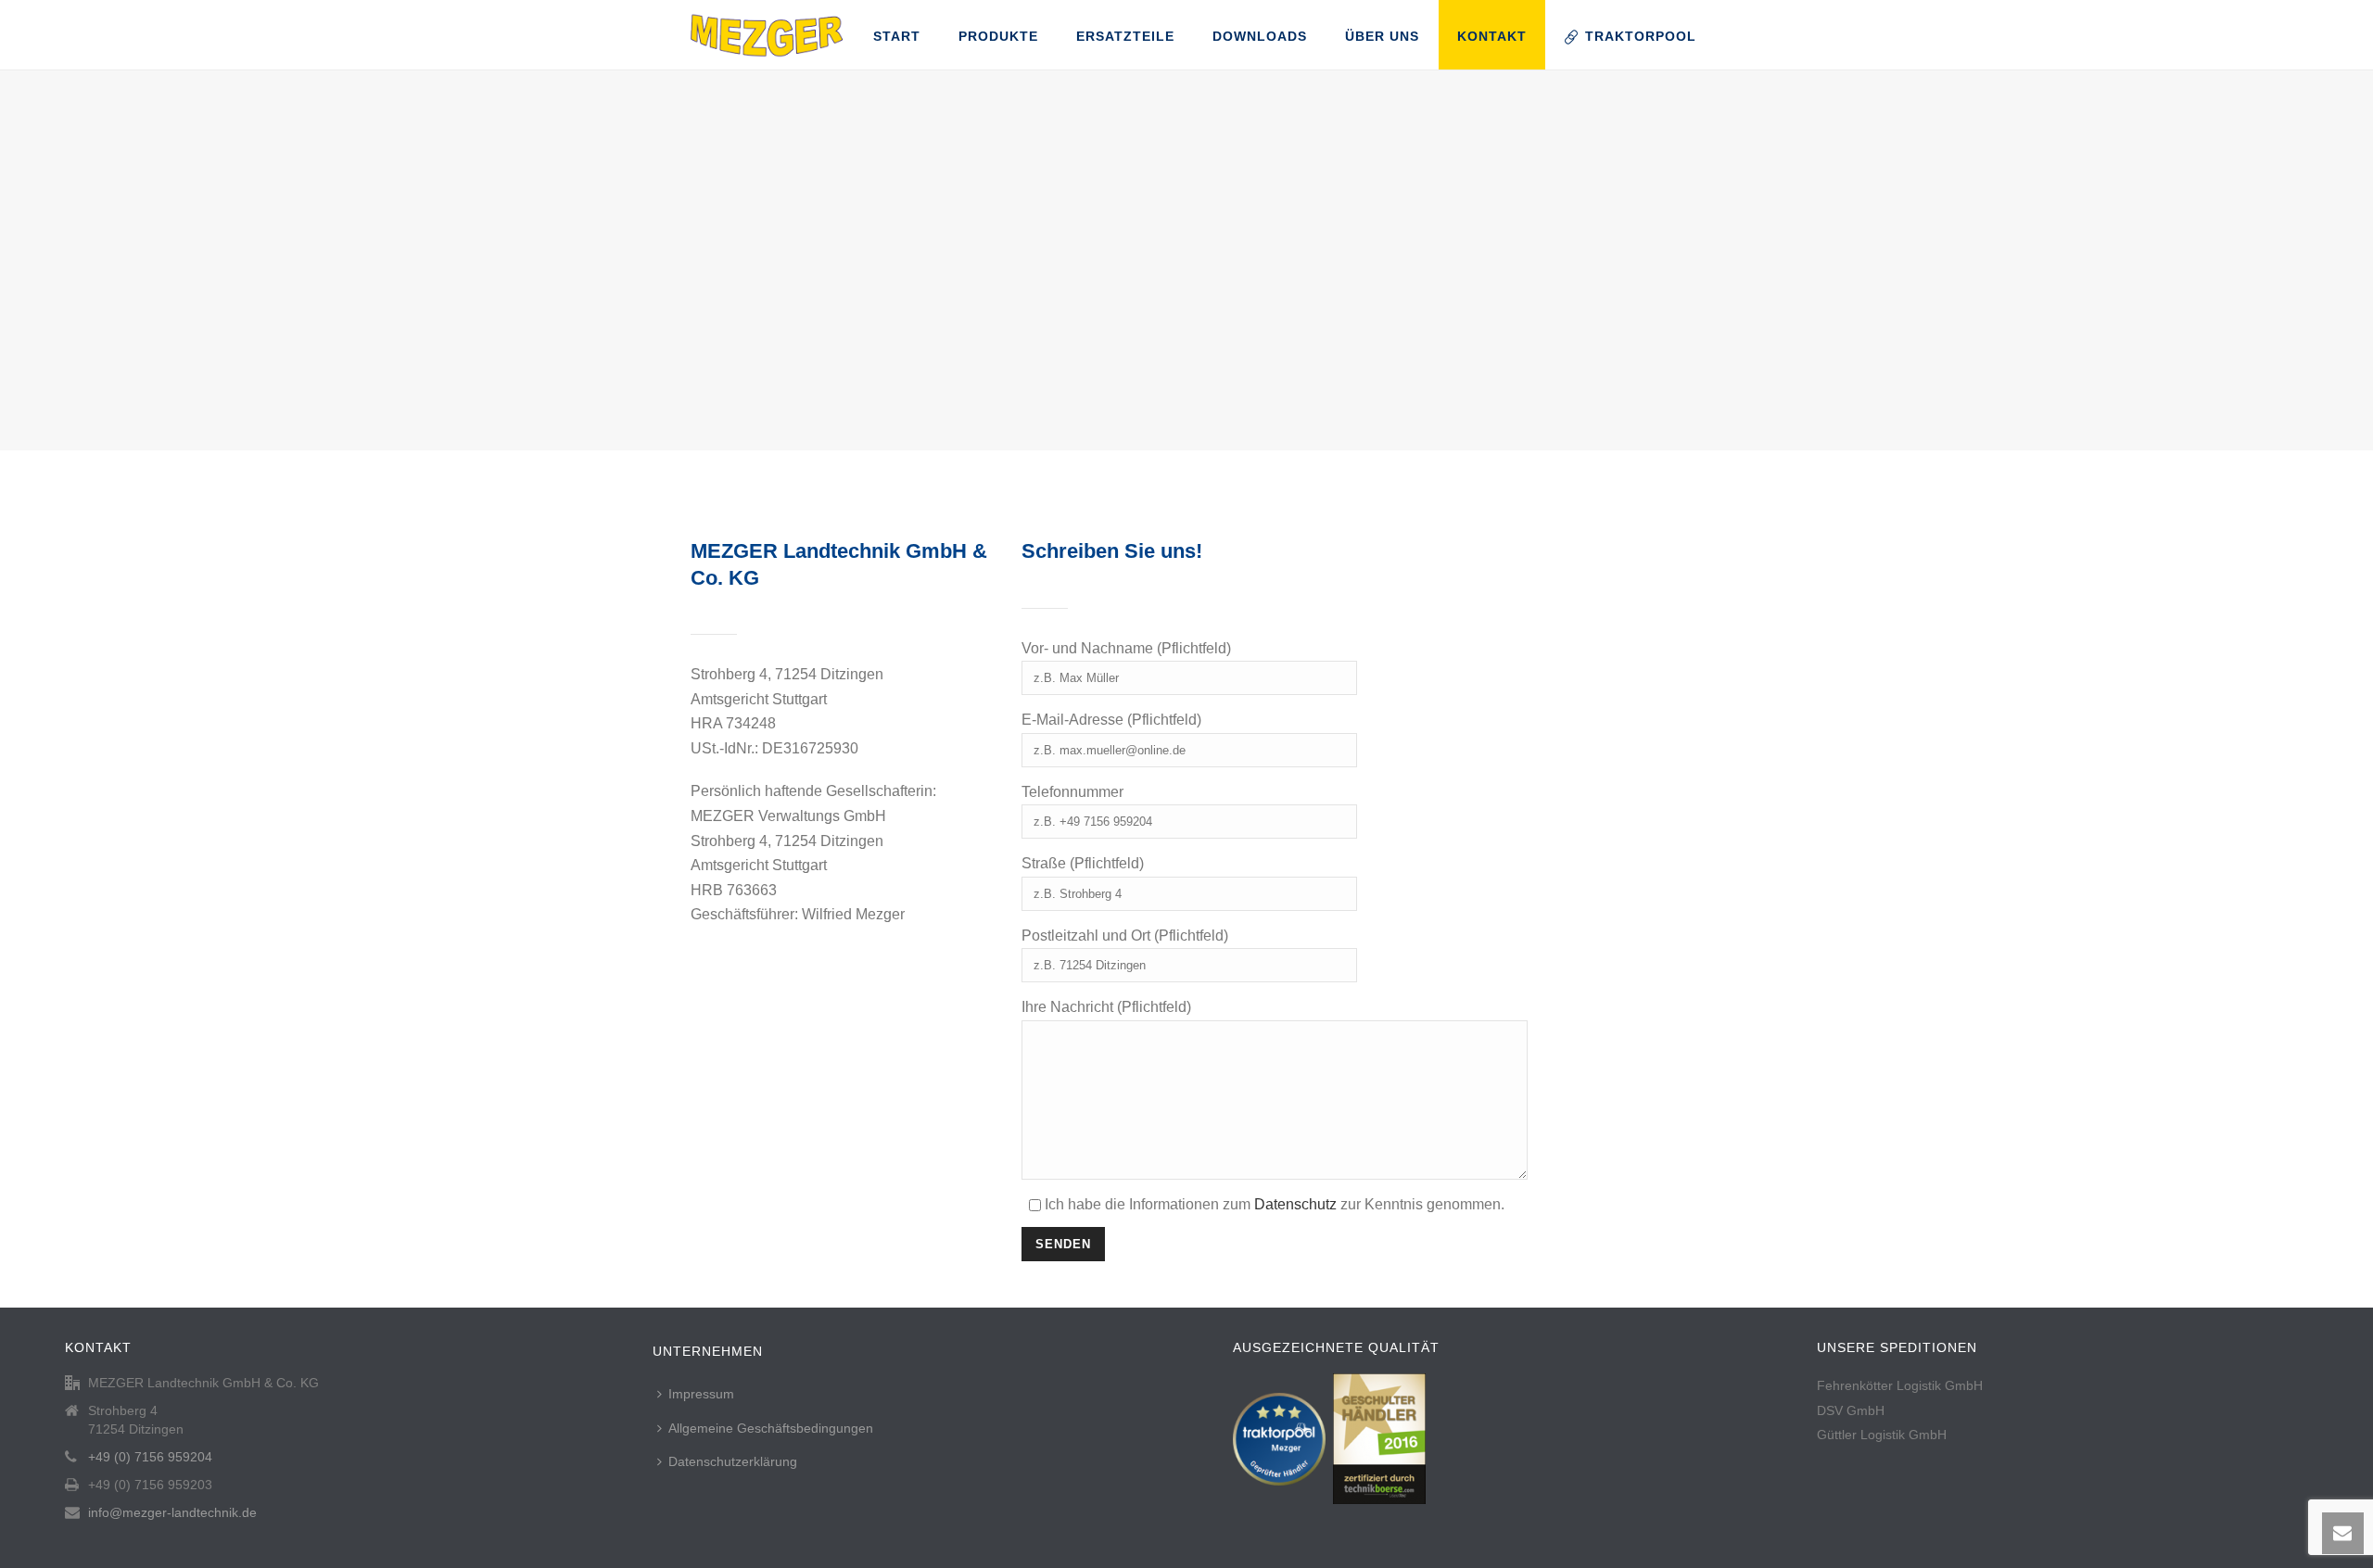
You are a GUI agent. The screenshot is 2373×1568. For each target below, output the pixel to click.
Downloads (1260, 36)
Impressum (701, 1394)
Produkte (998, 36)
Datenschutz (1295, 1204)
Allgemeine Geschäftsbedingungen (771, 1428)
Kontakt (1492, 36)
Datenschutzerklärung (733, 1461)
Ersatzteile (1125, 36)
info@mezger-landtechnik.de (172, 1512)
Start (897, 36)
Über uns (1382, 36)
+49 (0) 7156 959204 (150, 1457)
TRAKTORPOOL (1641, 36)
